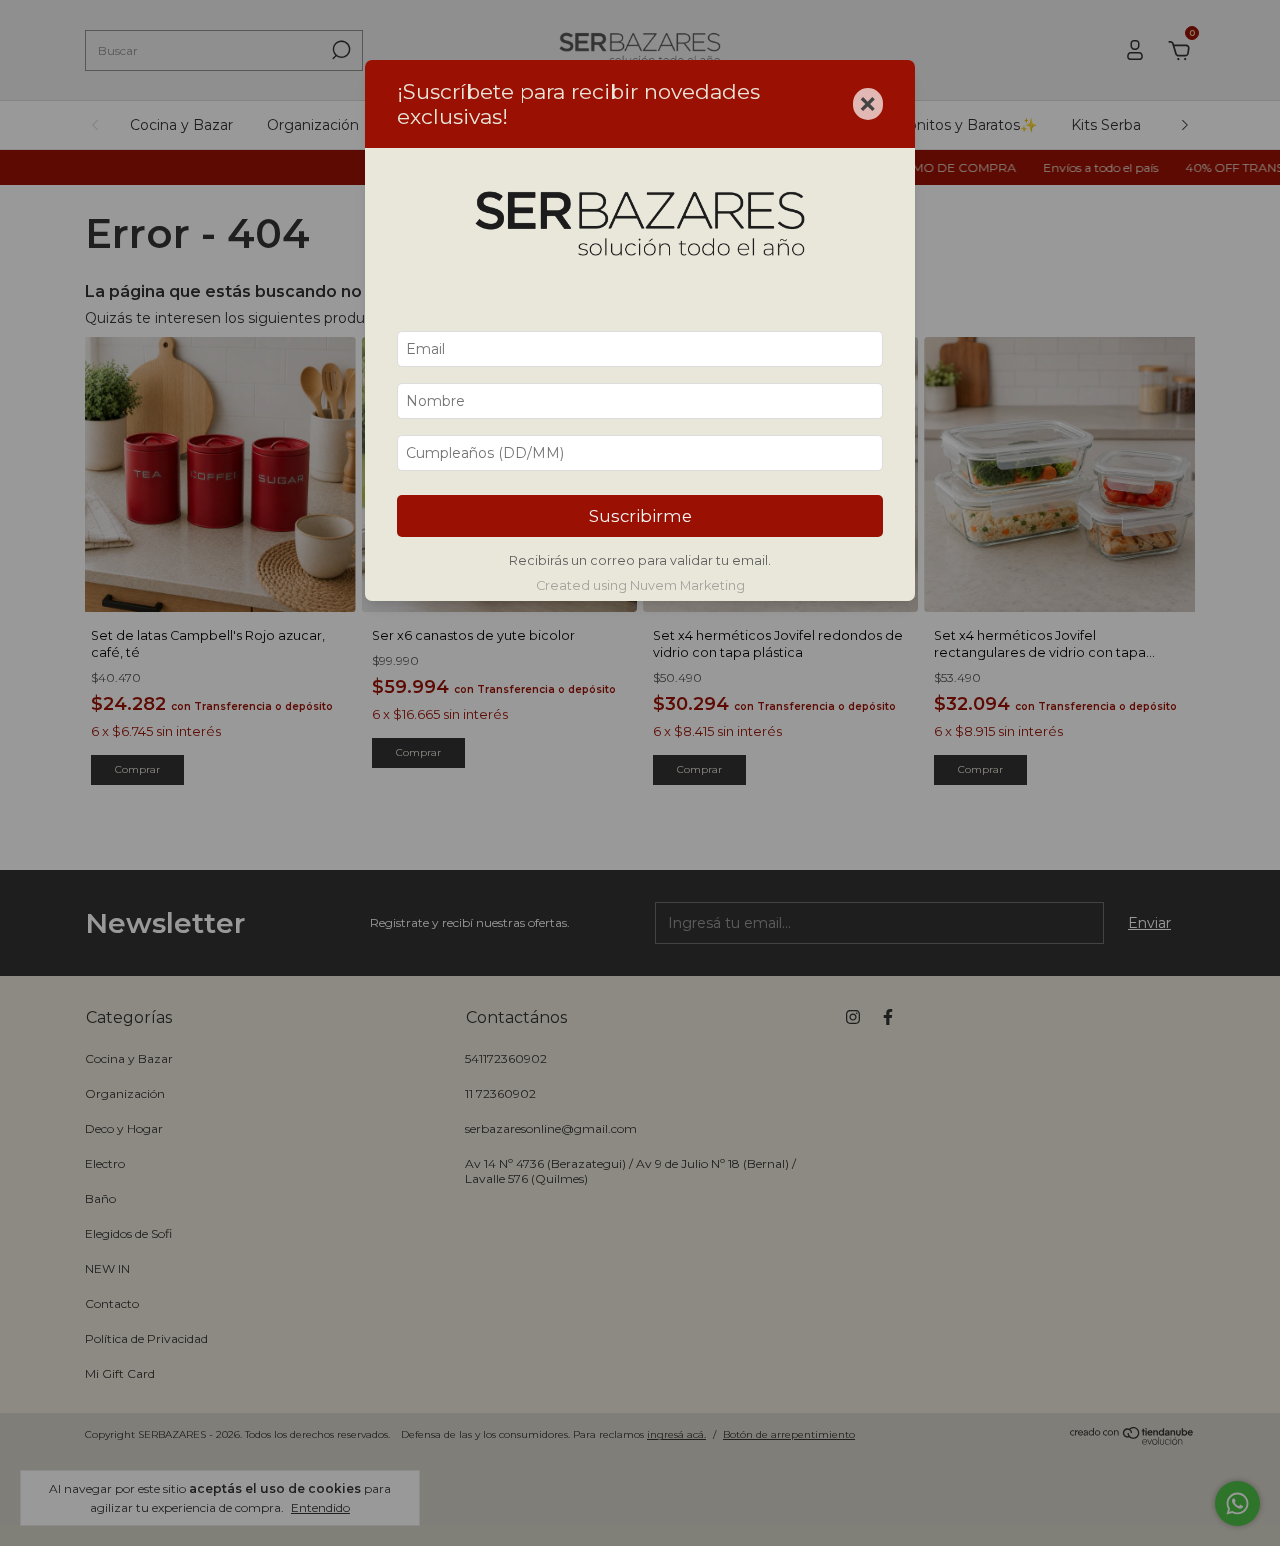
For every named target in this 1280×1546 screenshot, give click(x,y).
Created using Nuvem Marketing (640, 585)
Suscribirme (640, 516)
